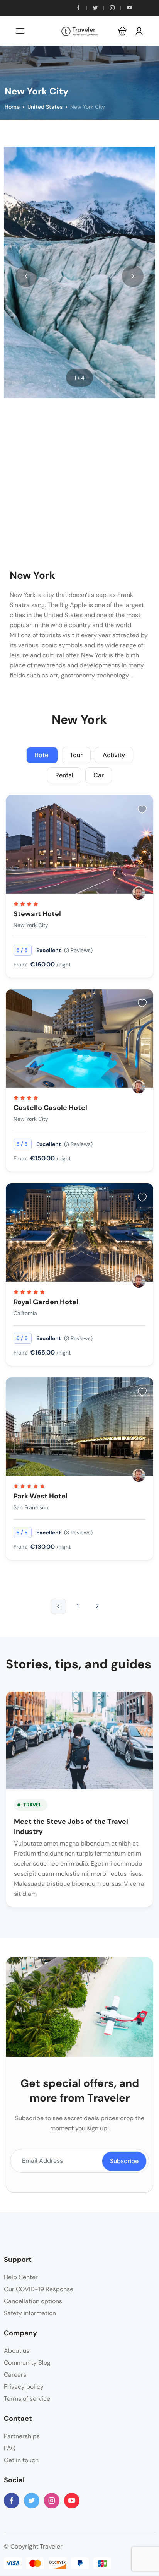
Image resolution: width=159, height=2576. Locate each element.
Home (12, 107)
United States (45, 107)
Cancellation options (33, 2301)
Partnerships (22, 2436)
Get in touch (21, 2460)
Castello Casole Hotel (50, 1108)
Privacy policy (24, 2387)
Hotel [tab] (42, 755)
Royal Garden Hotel (46, 1302)
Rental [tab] (64, 775)
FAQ (10, 2448)
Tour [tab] (76, 755)
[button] (123, 31)
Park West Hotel (41, 1496)
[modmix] (139, 893)
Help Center (21, 2277)
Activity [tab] (114, 755)
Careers (15, 2375)
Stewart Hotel (37, 914)
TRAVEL (32, 1805)
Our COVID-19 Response (39, 2289)
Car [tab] (99, 775)
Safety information (30, 2313)
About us (17, 2351)
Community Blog (27, 2363)
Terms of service (27, 2399)
